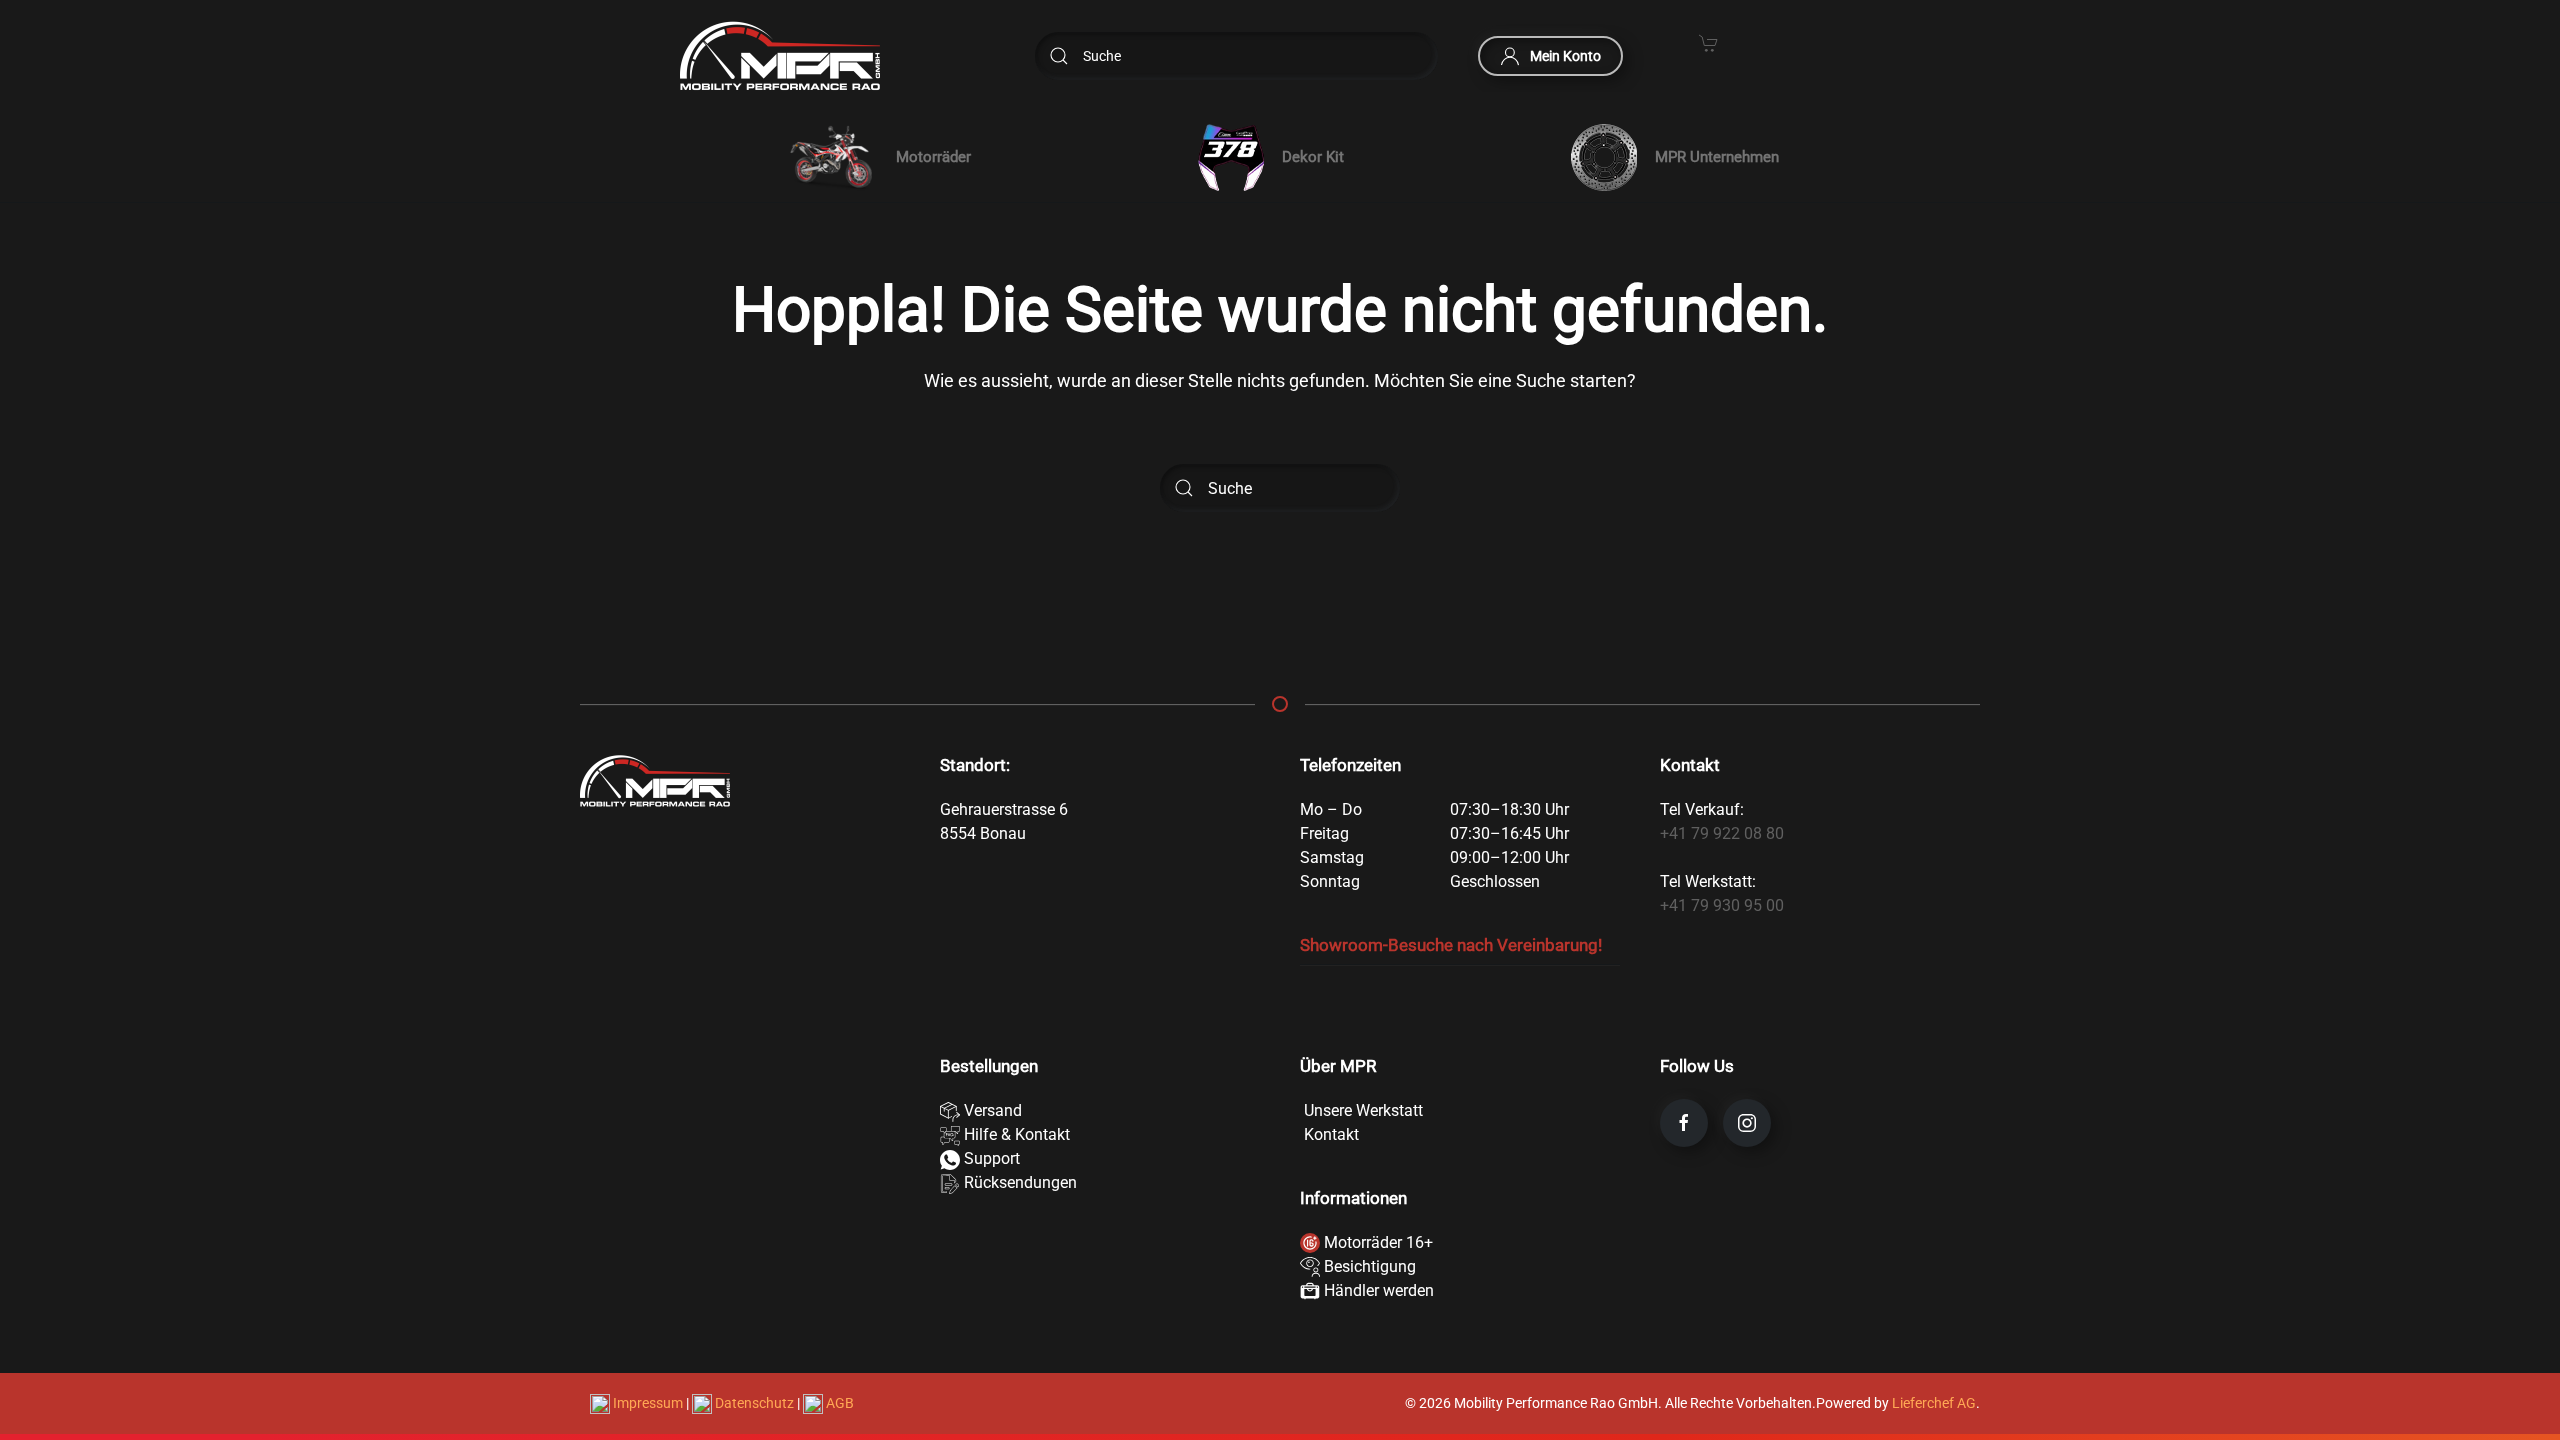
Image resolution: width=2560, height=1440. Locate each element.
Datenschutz (754, 1403)
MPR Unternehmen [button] (1717, 157)
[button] (876, 157)
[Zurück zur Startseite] (780, 56)
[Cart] (1709, 42)
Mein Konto (1565, 56)
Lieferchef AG (1934, 1403)
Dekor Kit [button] (1313, 157)
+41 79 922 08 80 (1722, 833)
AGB (838, 1403)
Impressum (648, 1403)
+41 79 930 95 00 (1722, 905)
